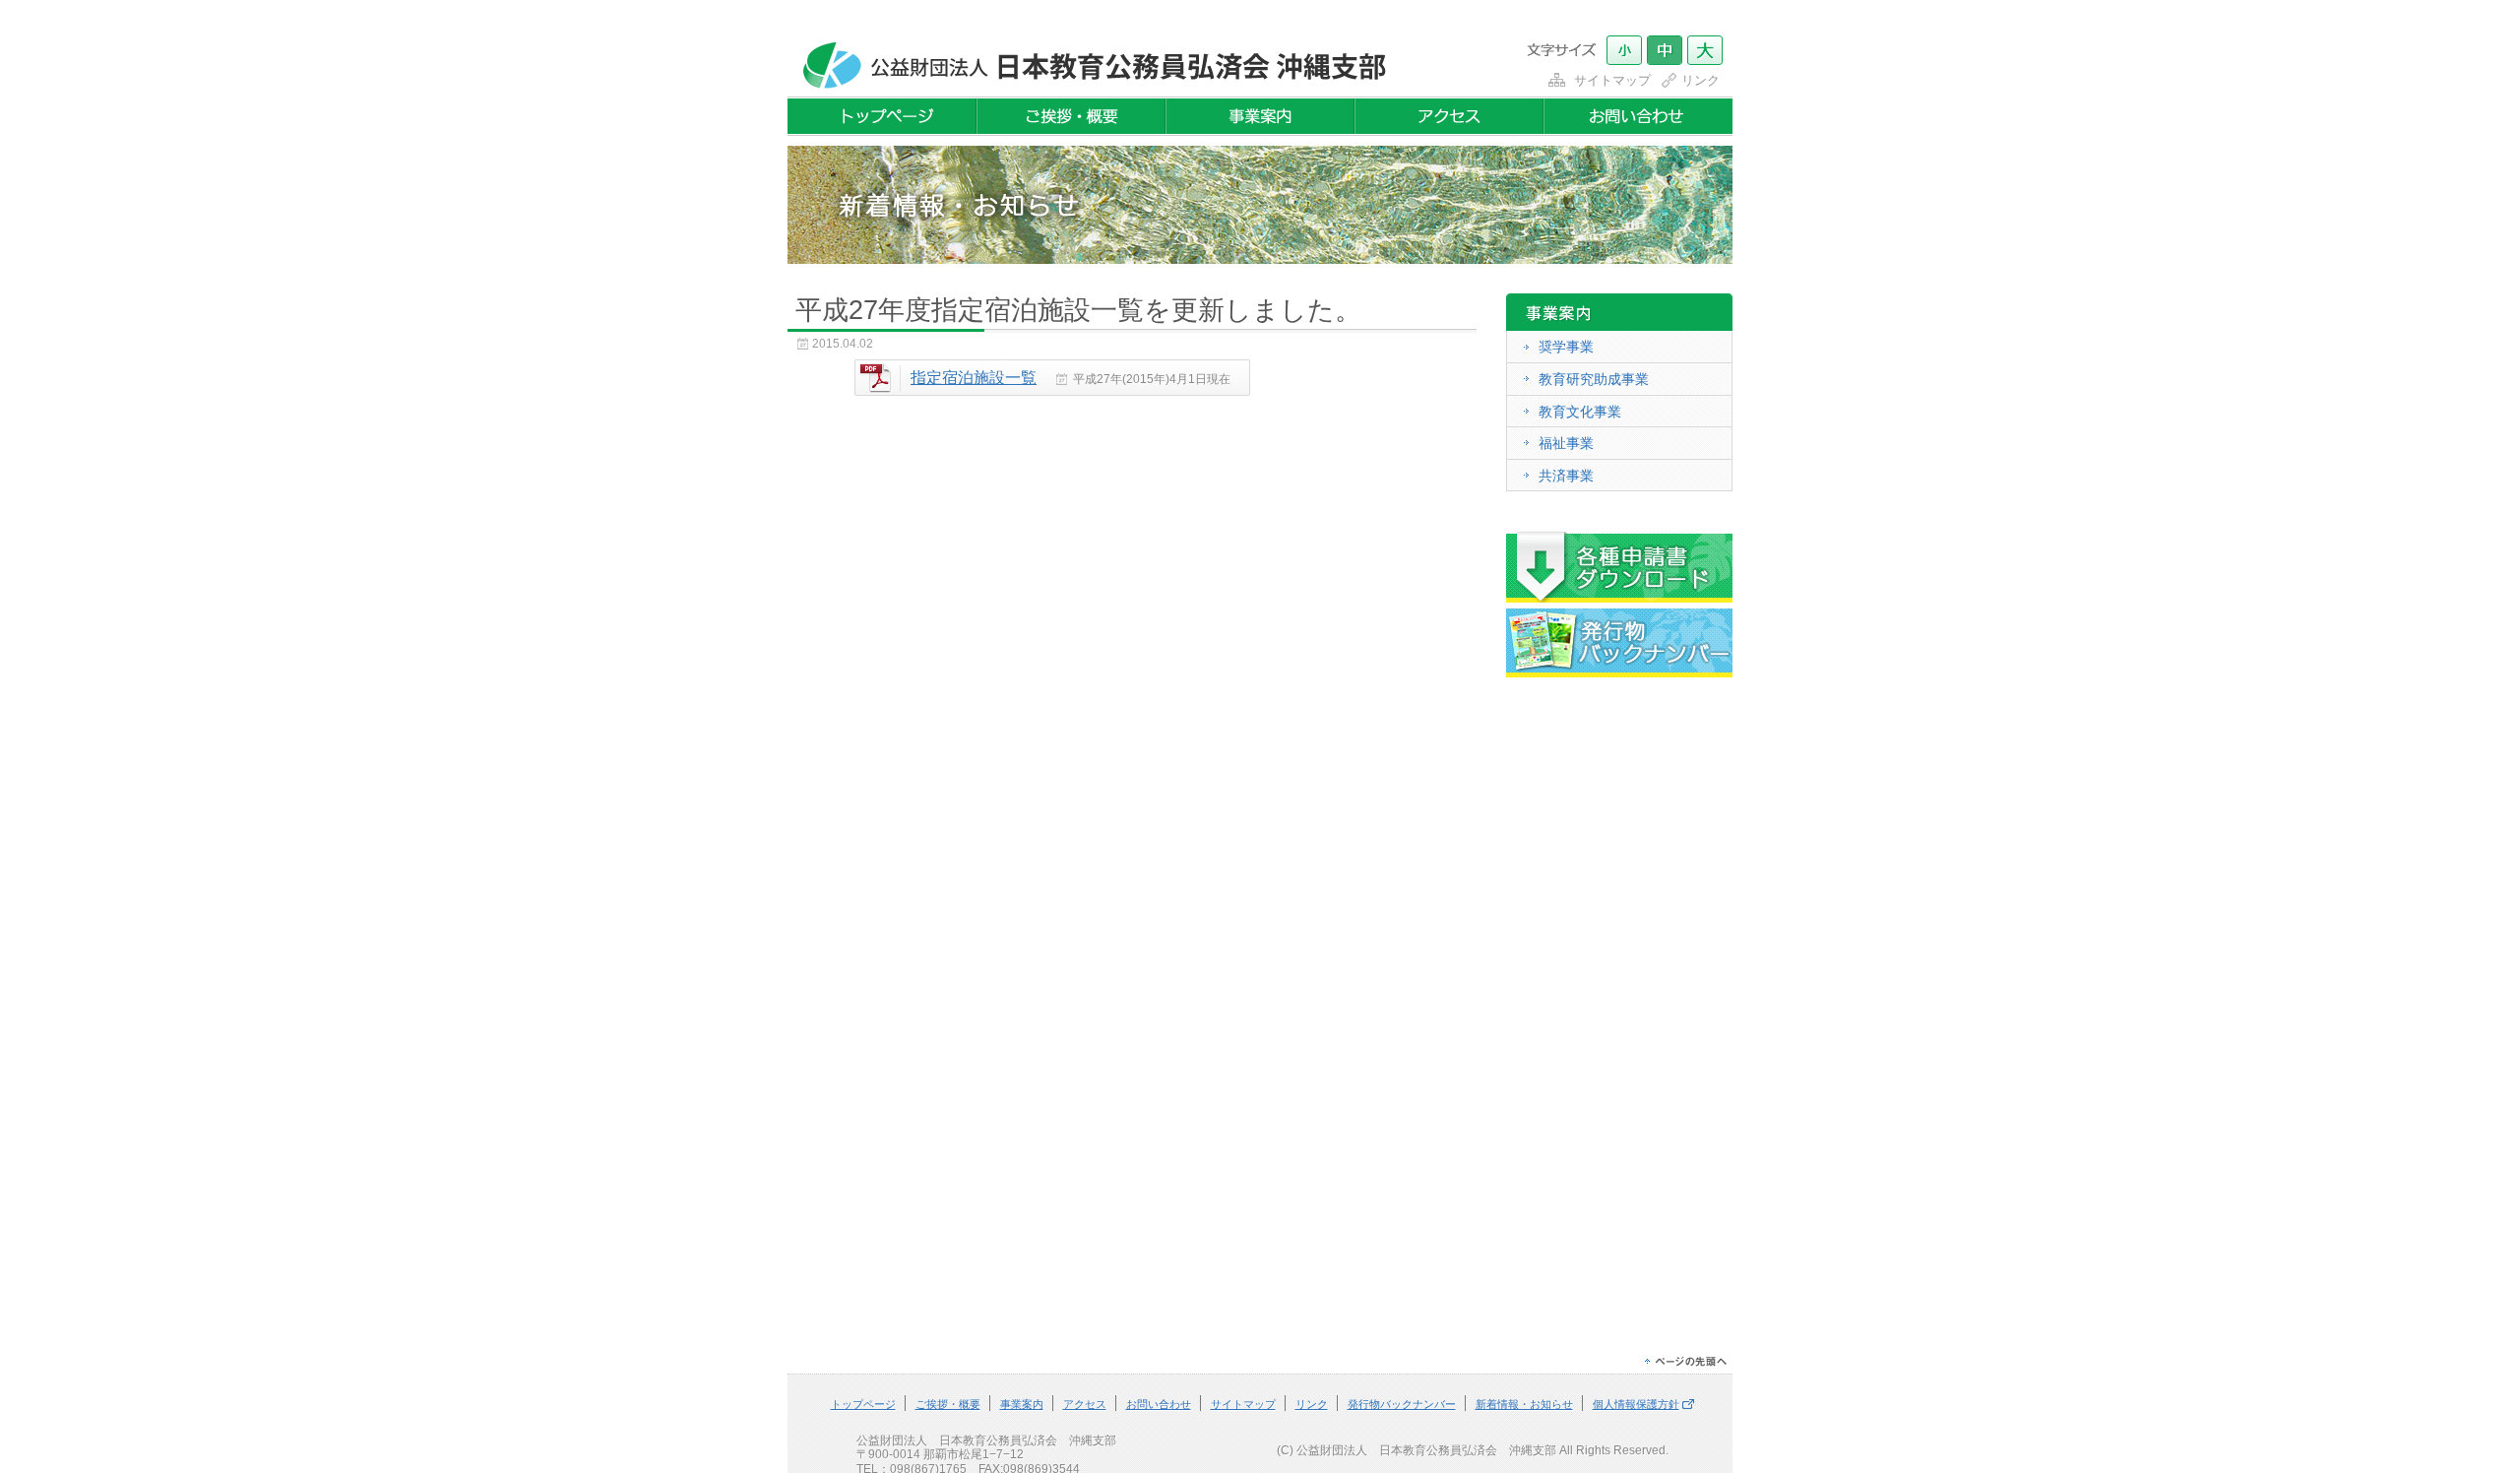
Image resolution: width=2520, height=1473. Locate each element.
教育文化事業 (1580, 412)
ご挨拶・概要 (948, 1404)
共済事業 (1566, 476)
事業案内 (1022, 1404)
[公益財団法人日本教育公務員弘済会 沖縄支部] (1089, 85)
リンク (1701, 80)
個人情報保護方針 (1636, 1405)
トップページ (863, 1404)
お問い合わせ (1159, 1404)
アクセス (1085, 1404)
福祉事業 (1566, 443)
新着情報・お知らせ (1524, 1404)
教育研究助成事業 (1594, 379)
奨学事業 (1566, 347)
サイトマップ (1612, 80)
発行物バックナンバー (1402, 1404)
